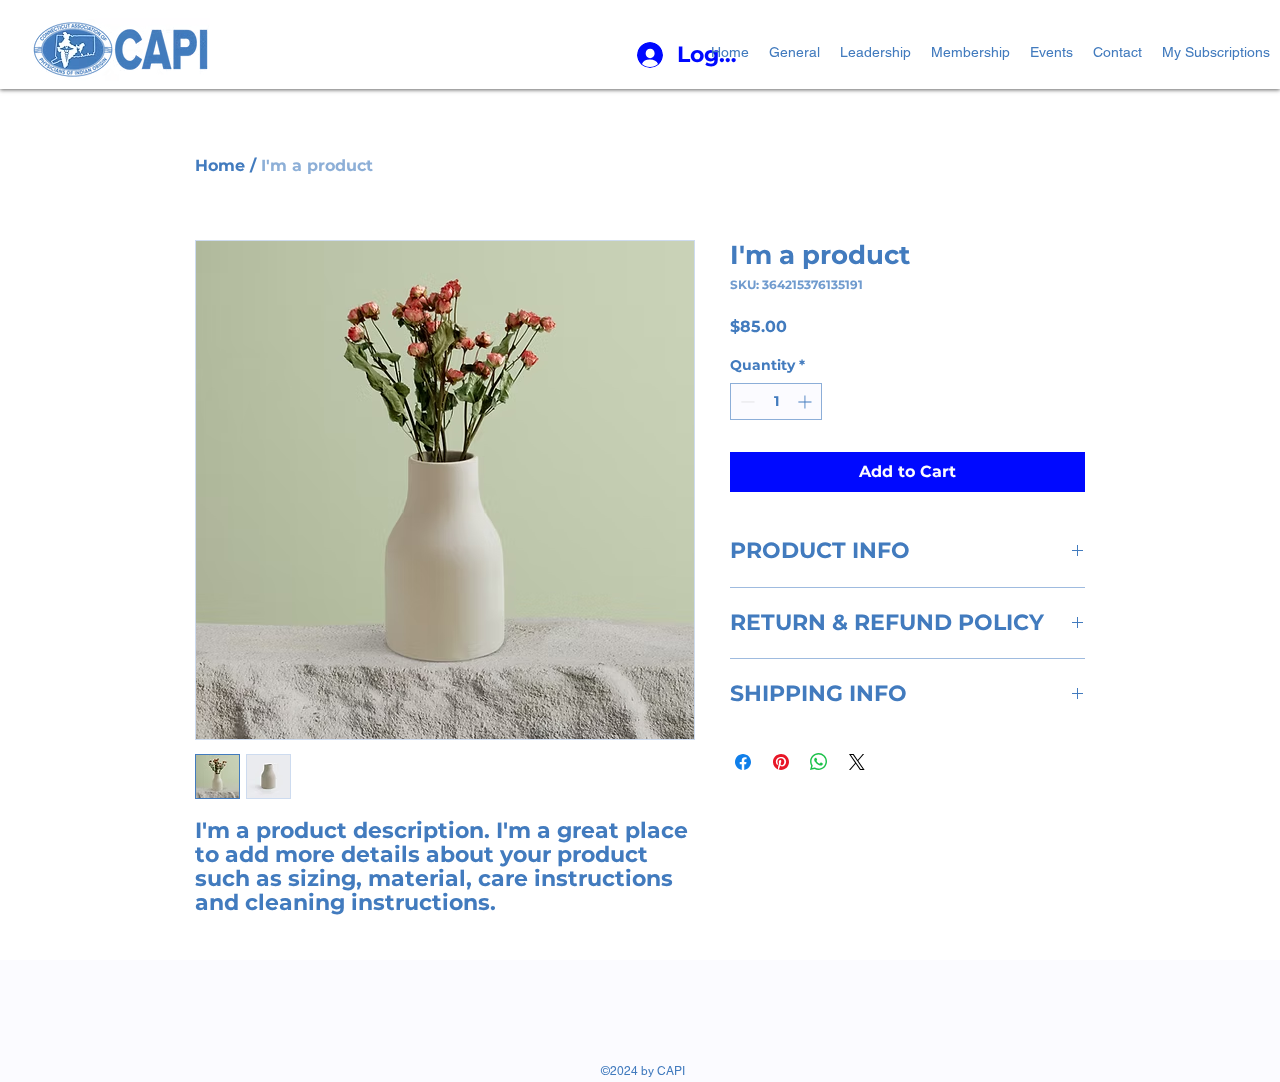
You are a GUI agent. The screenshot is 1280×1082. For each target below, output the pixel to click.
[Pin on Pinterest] (781, 762)
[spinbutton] (776, 401)
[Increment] (806, 401)
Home (220, 165)
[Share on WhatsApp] (819, 762)
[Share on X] (857, 762)
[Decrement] (745, 401)
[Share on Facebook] (743, 762)
